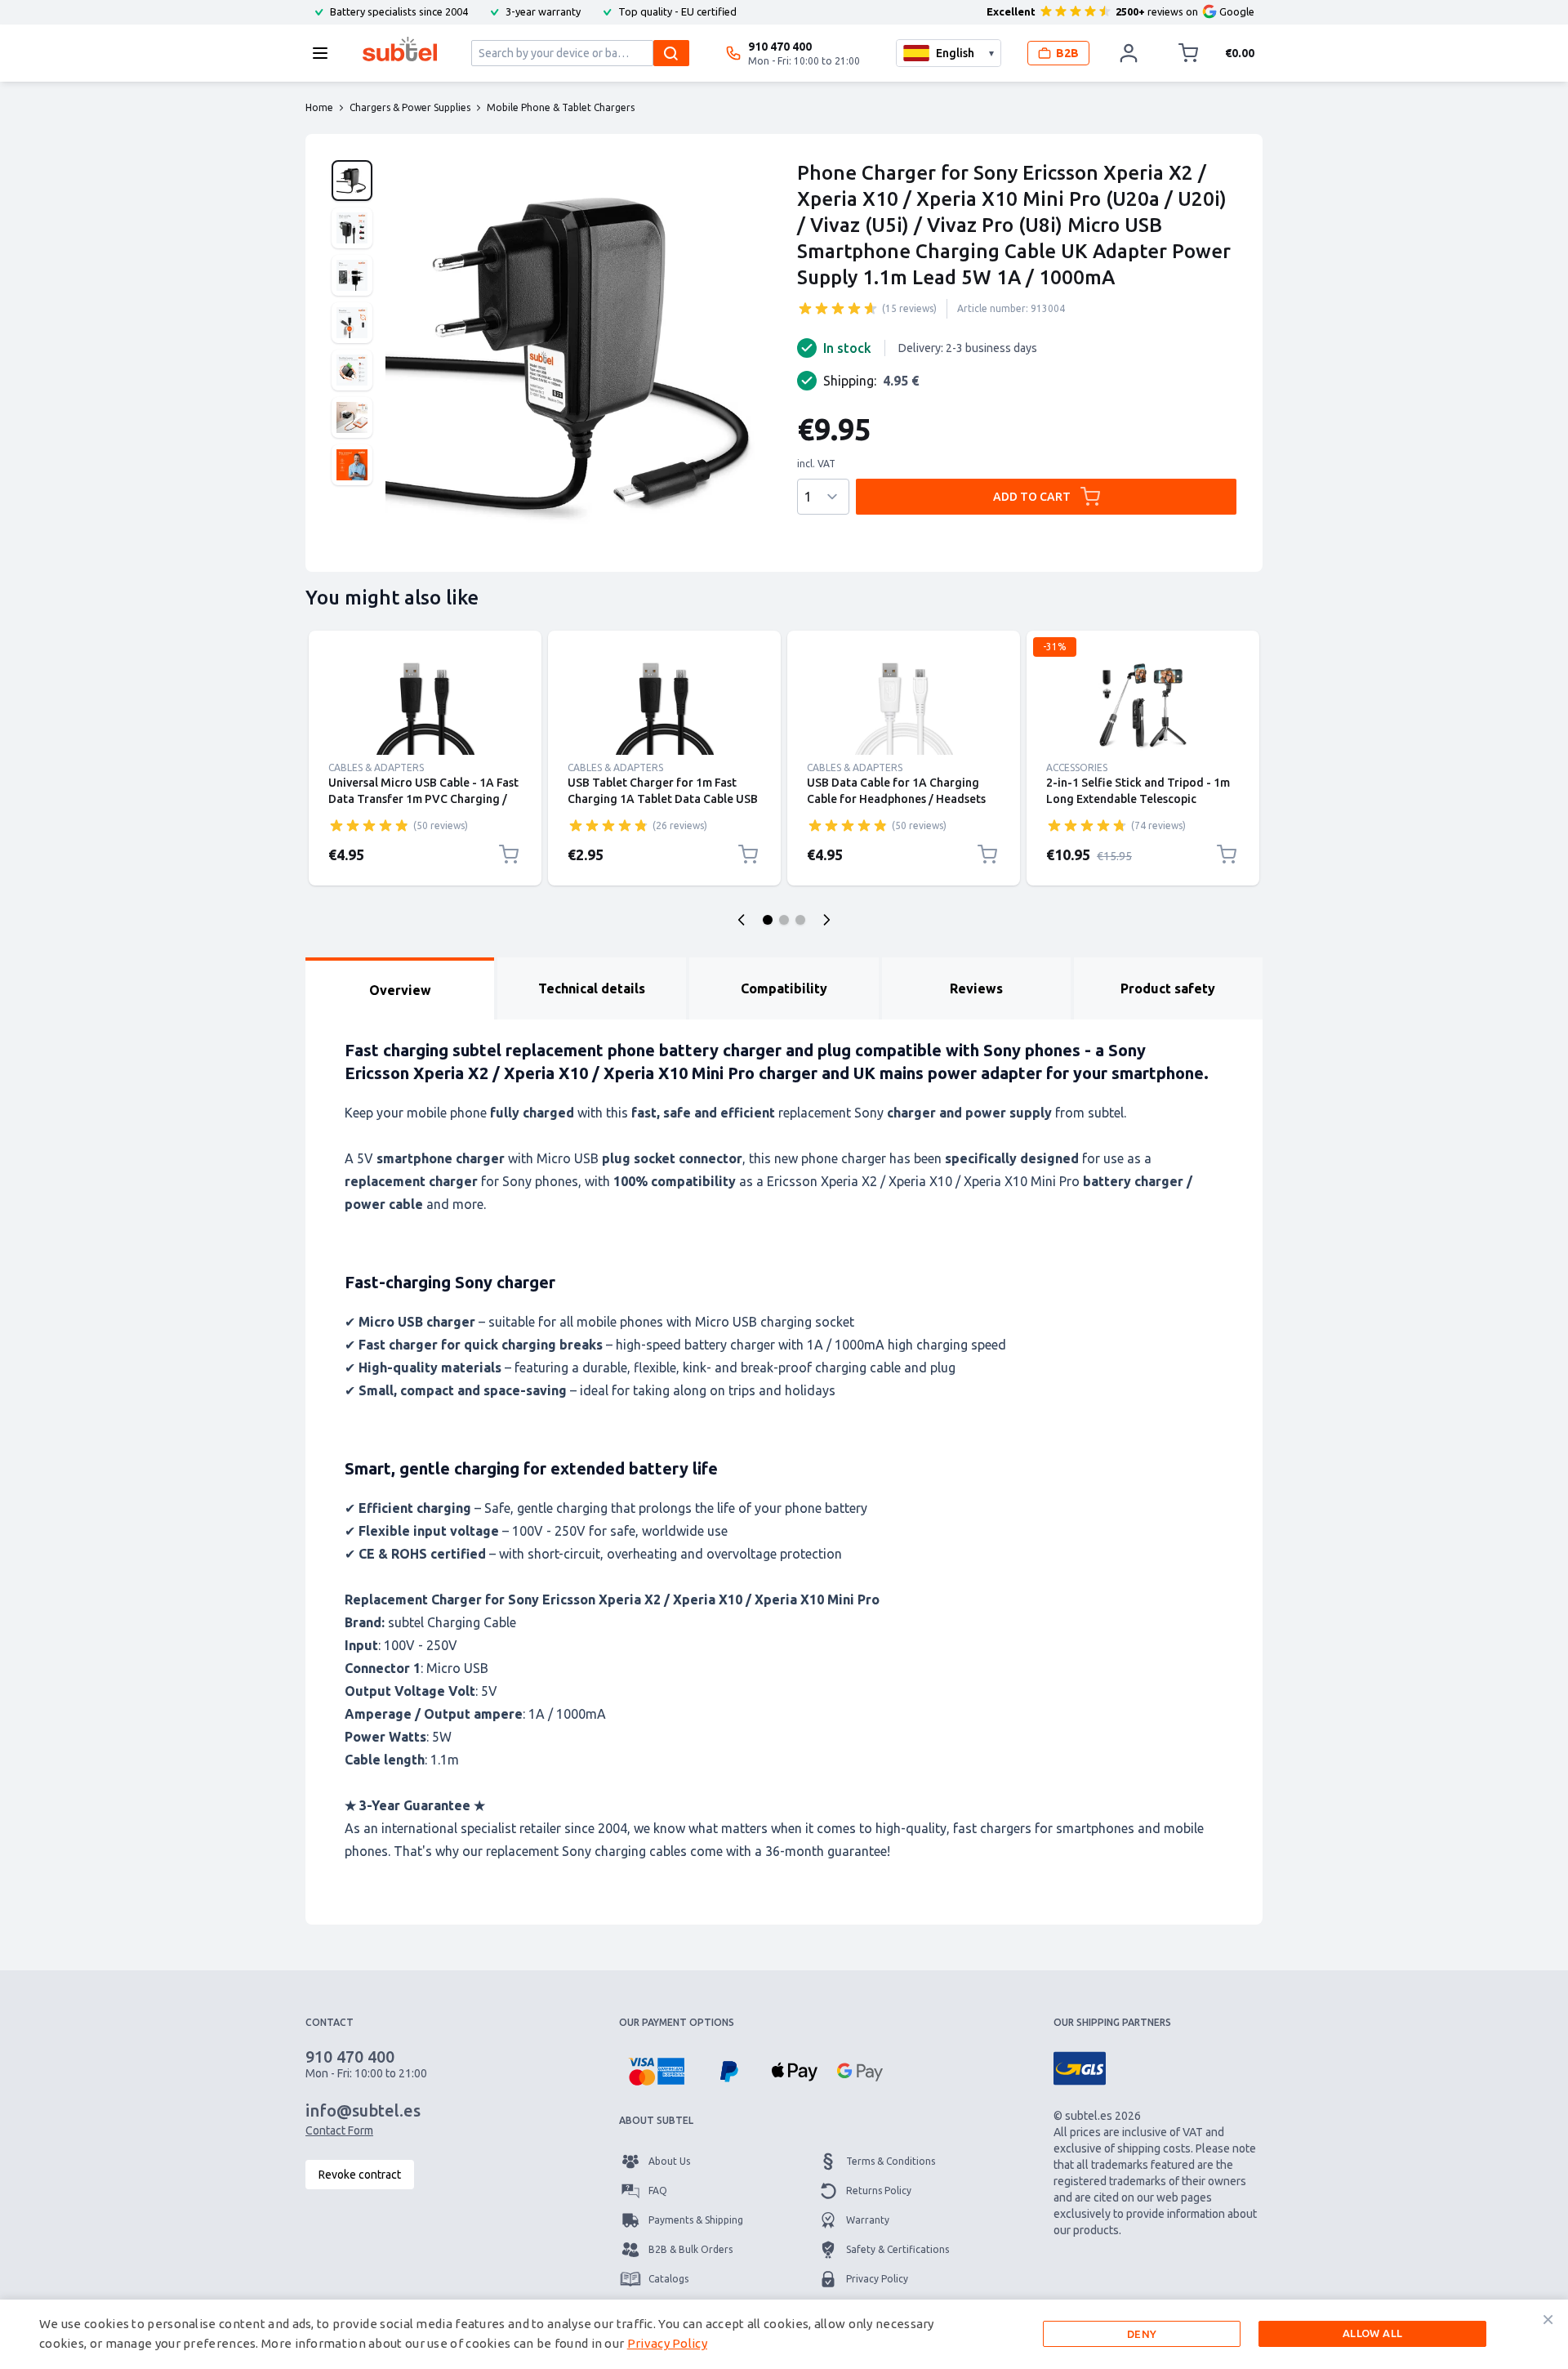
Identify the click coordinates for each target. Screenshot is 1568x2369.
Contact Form (339, 2130)
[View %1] (352, 181)
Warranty (868, 2220)
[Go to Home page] (400, 49)
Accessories (1077, 767)
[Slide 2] (784, 920)
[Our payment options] (656, 2072)
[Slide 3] (800, 920)
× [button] (1548, 2319)
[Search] (671, 53)
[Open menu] (325, 53)
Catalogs (668, 2279)
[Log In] (1129, 53)
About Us (669, 2161)
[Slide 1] (768, 920)
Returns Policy (879, 2191)
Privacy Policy (877, 2279)
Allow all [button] (1373, 2333)
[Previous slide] (742, 920)
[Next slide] (826, 920)
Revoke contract (360, 2175)
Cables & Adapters (376, 767)
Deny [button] (1142, 2334)
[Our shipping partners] (1080, 2068)
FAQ (658, 2191)
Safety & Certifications (898, 2249)
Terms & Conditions (891, 2161)
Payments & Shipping (696, 2220)
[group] (838, 308)
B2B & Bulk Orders (690, 2249)
